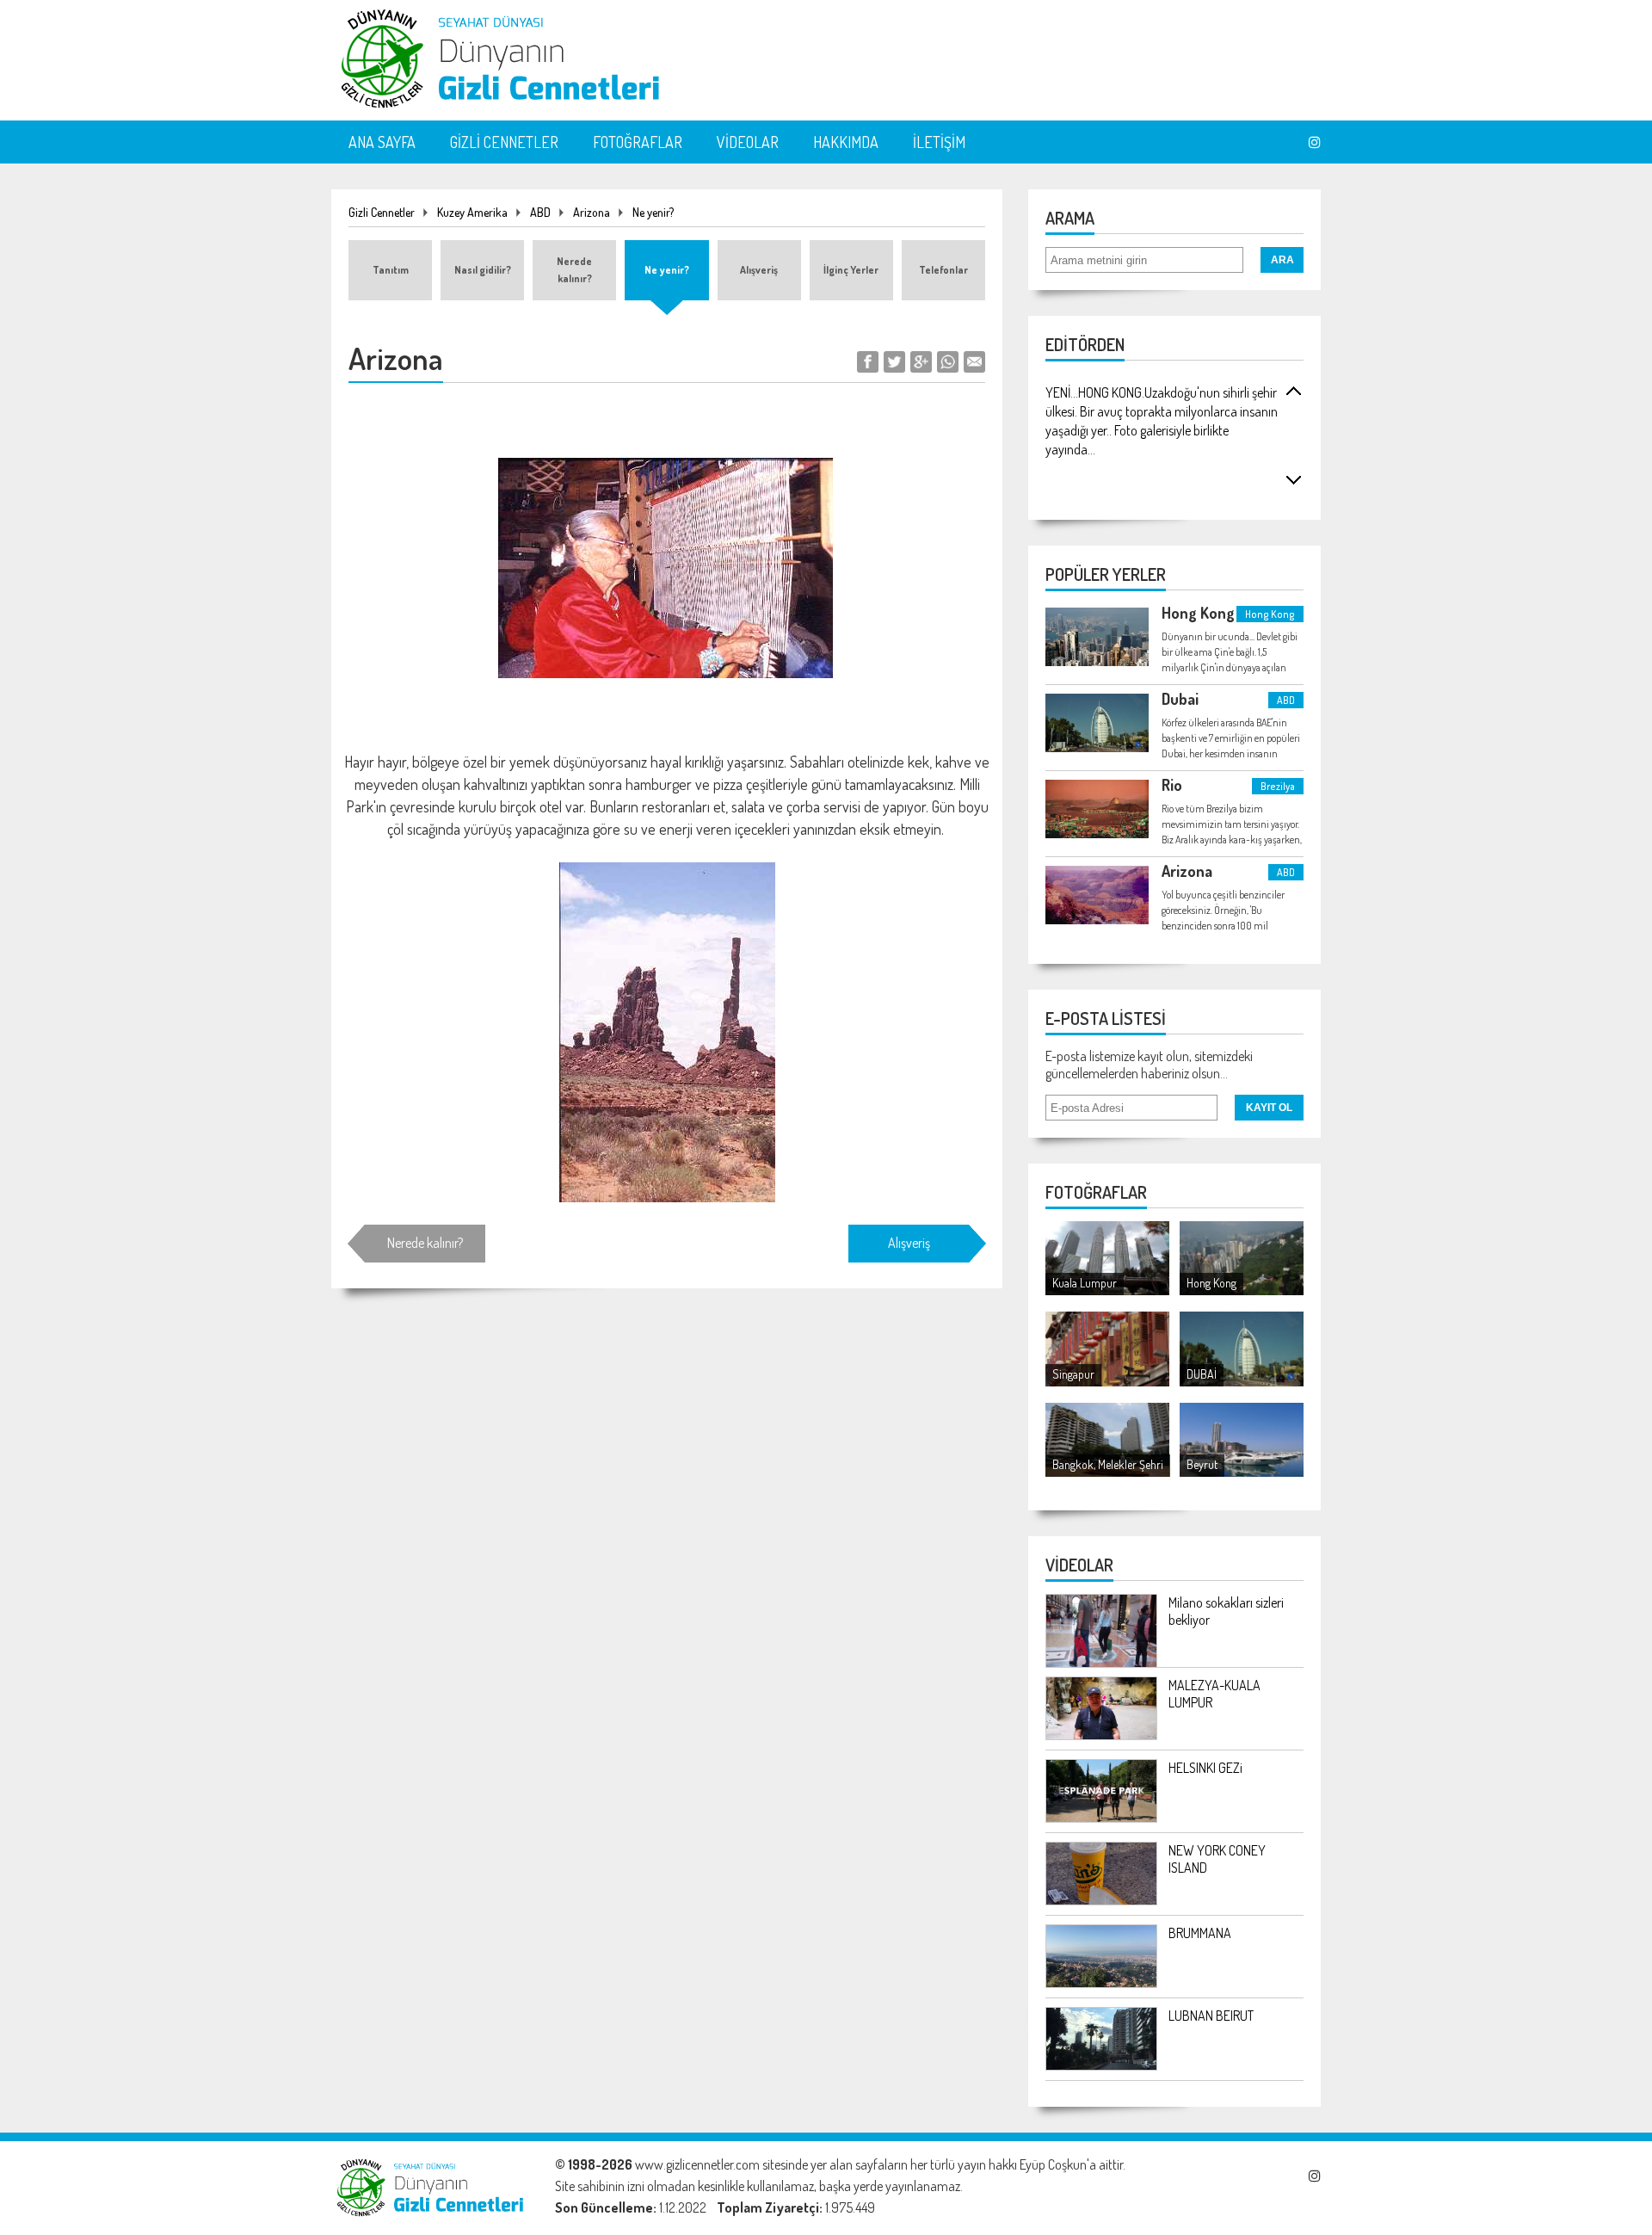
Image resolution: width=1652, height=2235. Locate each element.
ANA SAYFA (382, 142)
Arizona (592, 212)
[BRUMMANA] (1101, 1983)
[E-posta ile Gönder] (974, 367)
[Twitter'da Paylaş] (894, 367)
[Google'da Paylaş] (921, 367)
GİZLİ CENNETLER (504, 142)
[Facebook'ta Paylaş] (868, 367)
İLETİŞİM (939, 142)
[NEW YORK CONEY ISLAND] (1101, 1900)
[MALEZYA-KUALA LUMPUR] (1101, 1735)
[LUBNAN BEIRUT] (1101, 2065)
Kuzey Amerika (472, 212)
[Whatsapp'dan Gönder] (948, 367)
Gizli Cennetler (382, 212)
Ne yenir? (653, 212)
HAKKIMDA (846, 142)
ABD (540, 212)
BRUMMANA (1200, 1933)
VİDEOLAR (748, 142)
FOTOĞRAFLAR (638, 142)
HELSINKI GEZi (1205, 1768)
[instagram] (1315, 142)
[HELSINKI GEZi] (1101, 1818)
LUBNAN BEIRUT (1211, 2016)
